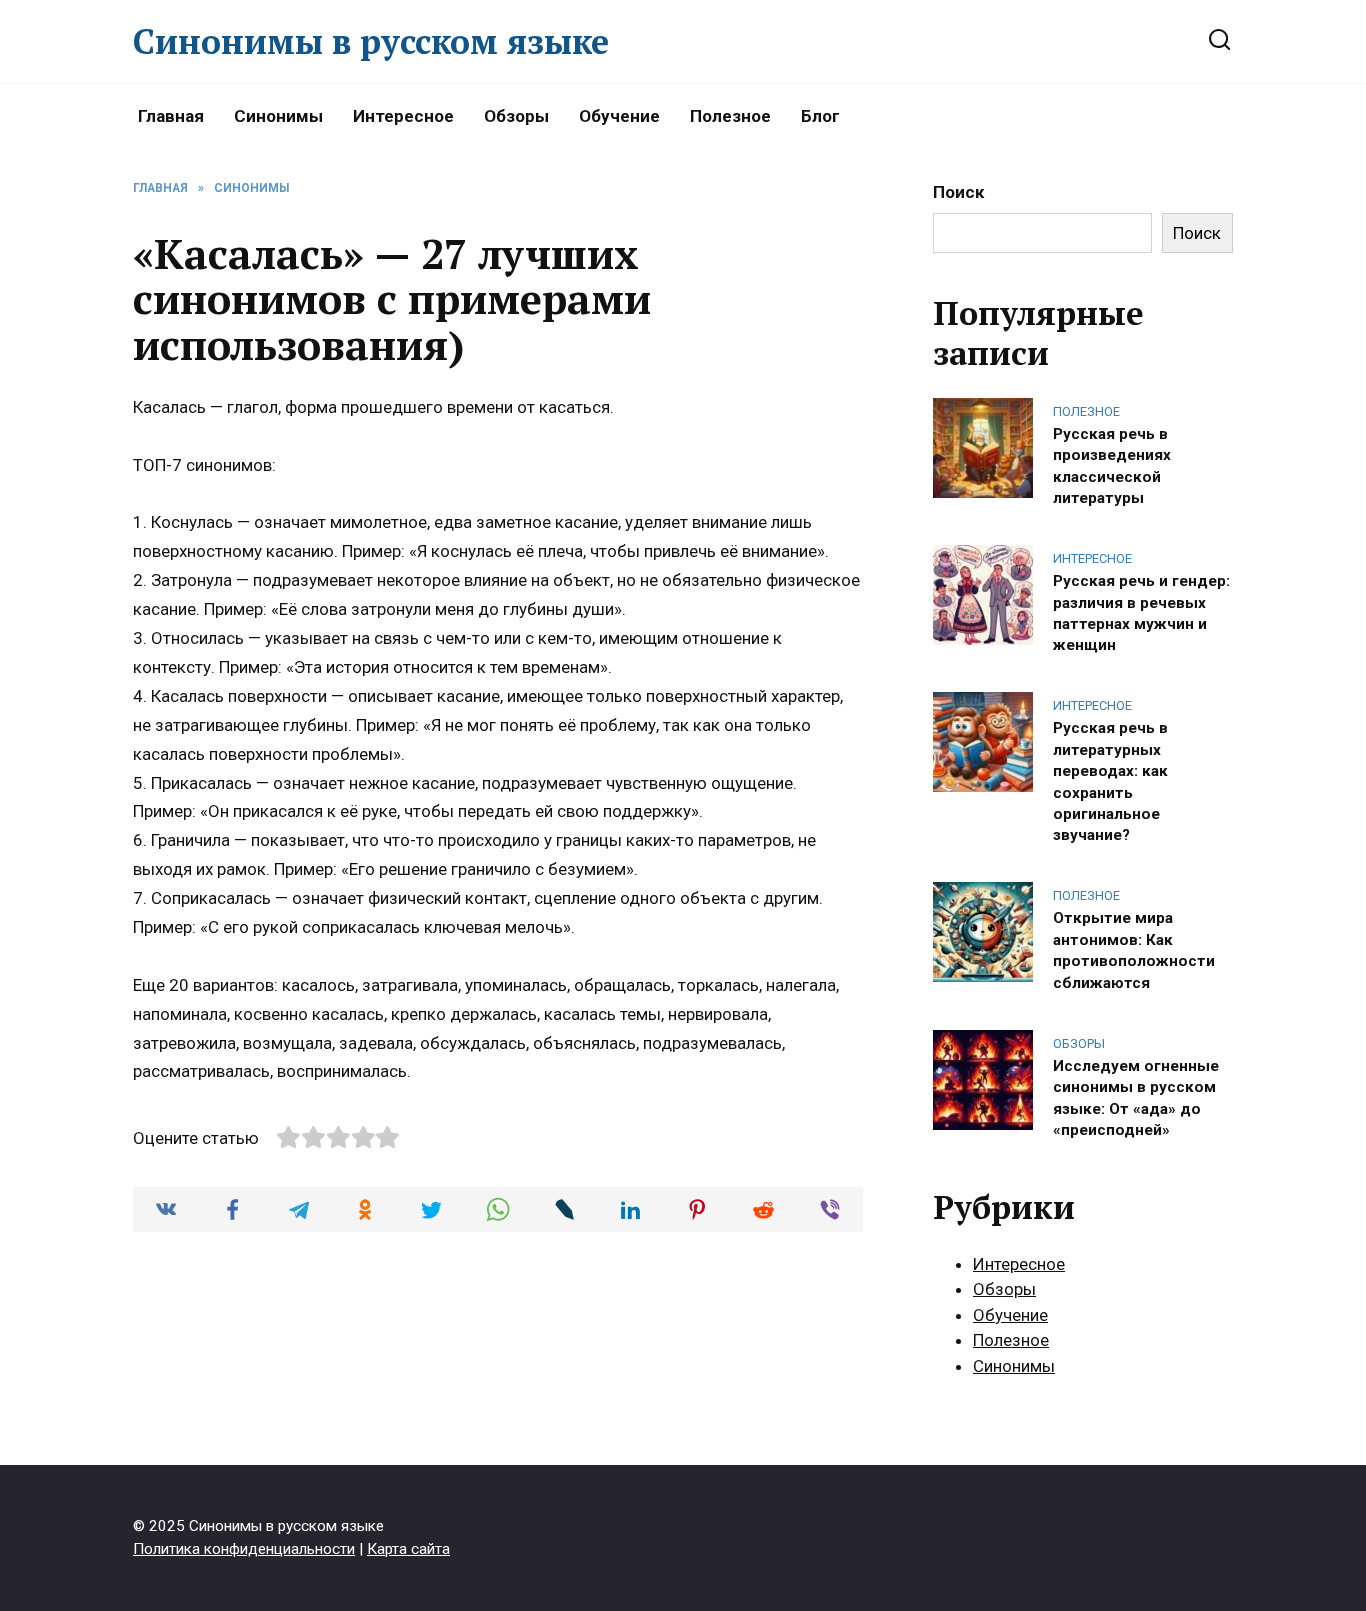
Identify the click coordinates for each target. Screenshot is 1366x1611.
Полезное (730, 116)
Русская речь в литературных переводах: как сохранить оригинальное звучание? (1110, 781)
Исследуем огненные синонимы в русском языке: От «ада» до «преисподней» (1136, 1097)
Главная (171, 116)
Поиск (958, 192)
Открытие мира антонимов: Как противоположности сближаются (1134, 950)
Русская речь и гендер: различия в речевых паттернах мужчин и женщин (1141, 613)
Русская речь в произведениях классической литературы (1112, 465)
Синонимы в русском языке (371, 41)
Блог (820, 116)
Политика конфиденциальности (244, 1549)
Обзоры (516, 116)
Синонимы (278, 116)
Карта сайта (408, 1549)
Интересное (403, 116)
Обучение (619, 116)
